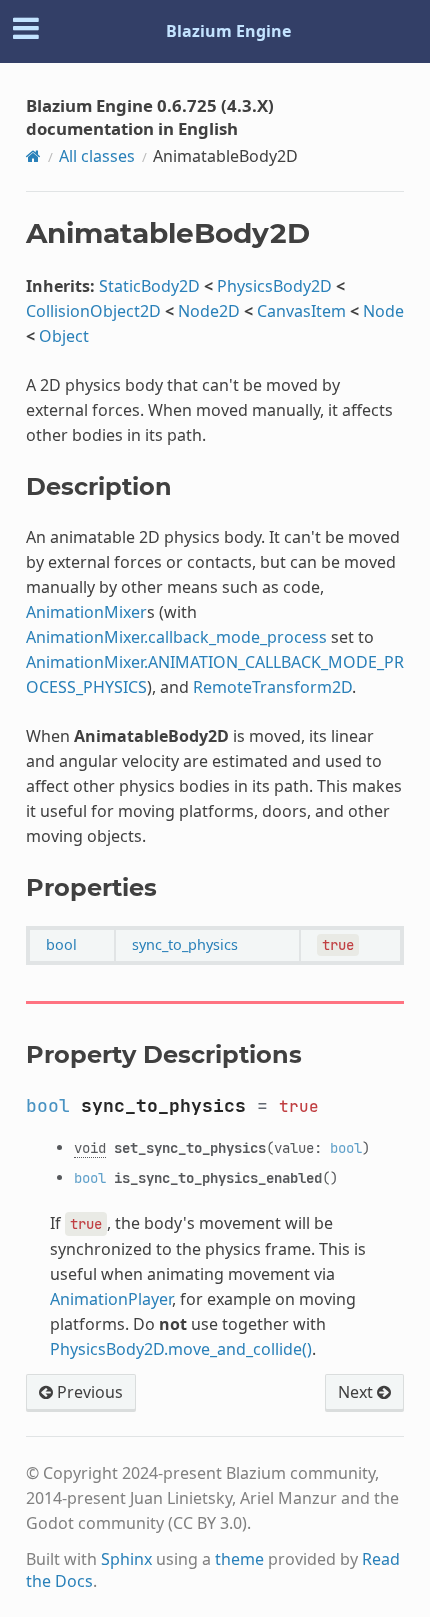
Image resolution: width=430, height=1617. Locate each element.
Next (357, 1392)
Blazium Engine (228, 31)
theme (239, 1559)
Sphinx (126, 1559)
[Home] (33, 156)
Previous (88, 1392)
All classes (97, 156)
